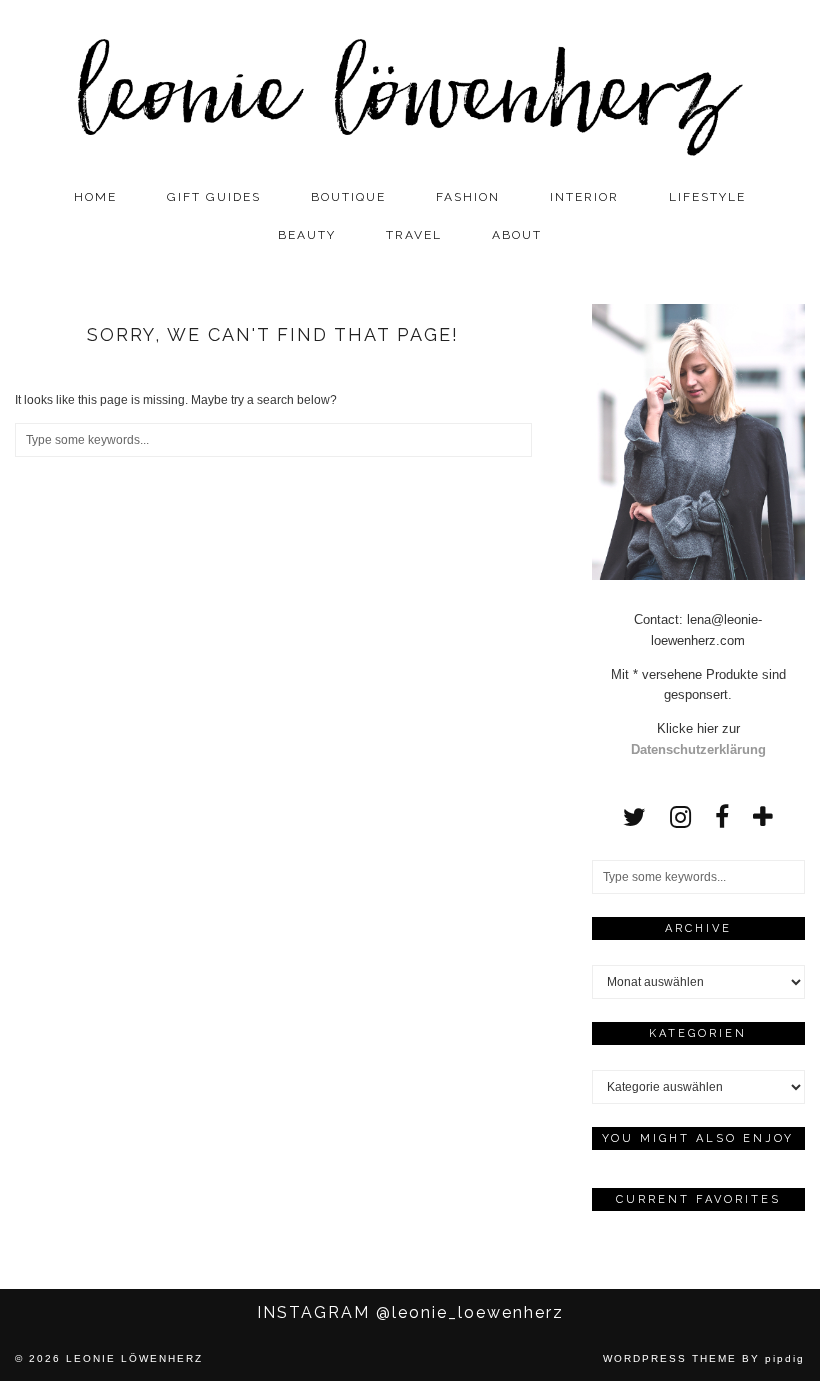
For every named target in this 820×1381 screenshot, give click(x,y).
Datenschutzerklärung (698, 749)
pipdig (785, 1358)
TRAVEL (414, 235)
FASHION (468, 197)
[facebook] (722, 817)
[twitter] (634, 817)
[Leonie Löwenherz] (410, 89)
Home (95, 197)
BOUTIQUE (348, 197)
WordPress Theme (670, 1358)
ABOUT (517, 235)
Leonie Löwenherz (134, 1358)
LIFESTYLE (707, 197)
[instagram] (680, 817)
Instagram (410, 1312)
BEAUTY (307, 235)
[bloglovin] (763, 817)
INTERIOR (584, 197)
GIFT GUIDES (214, 197)
